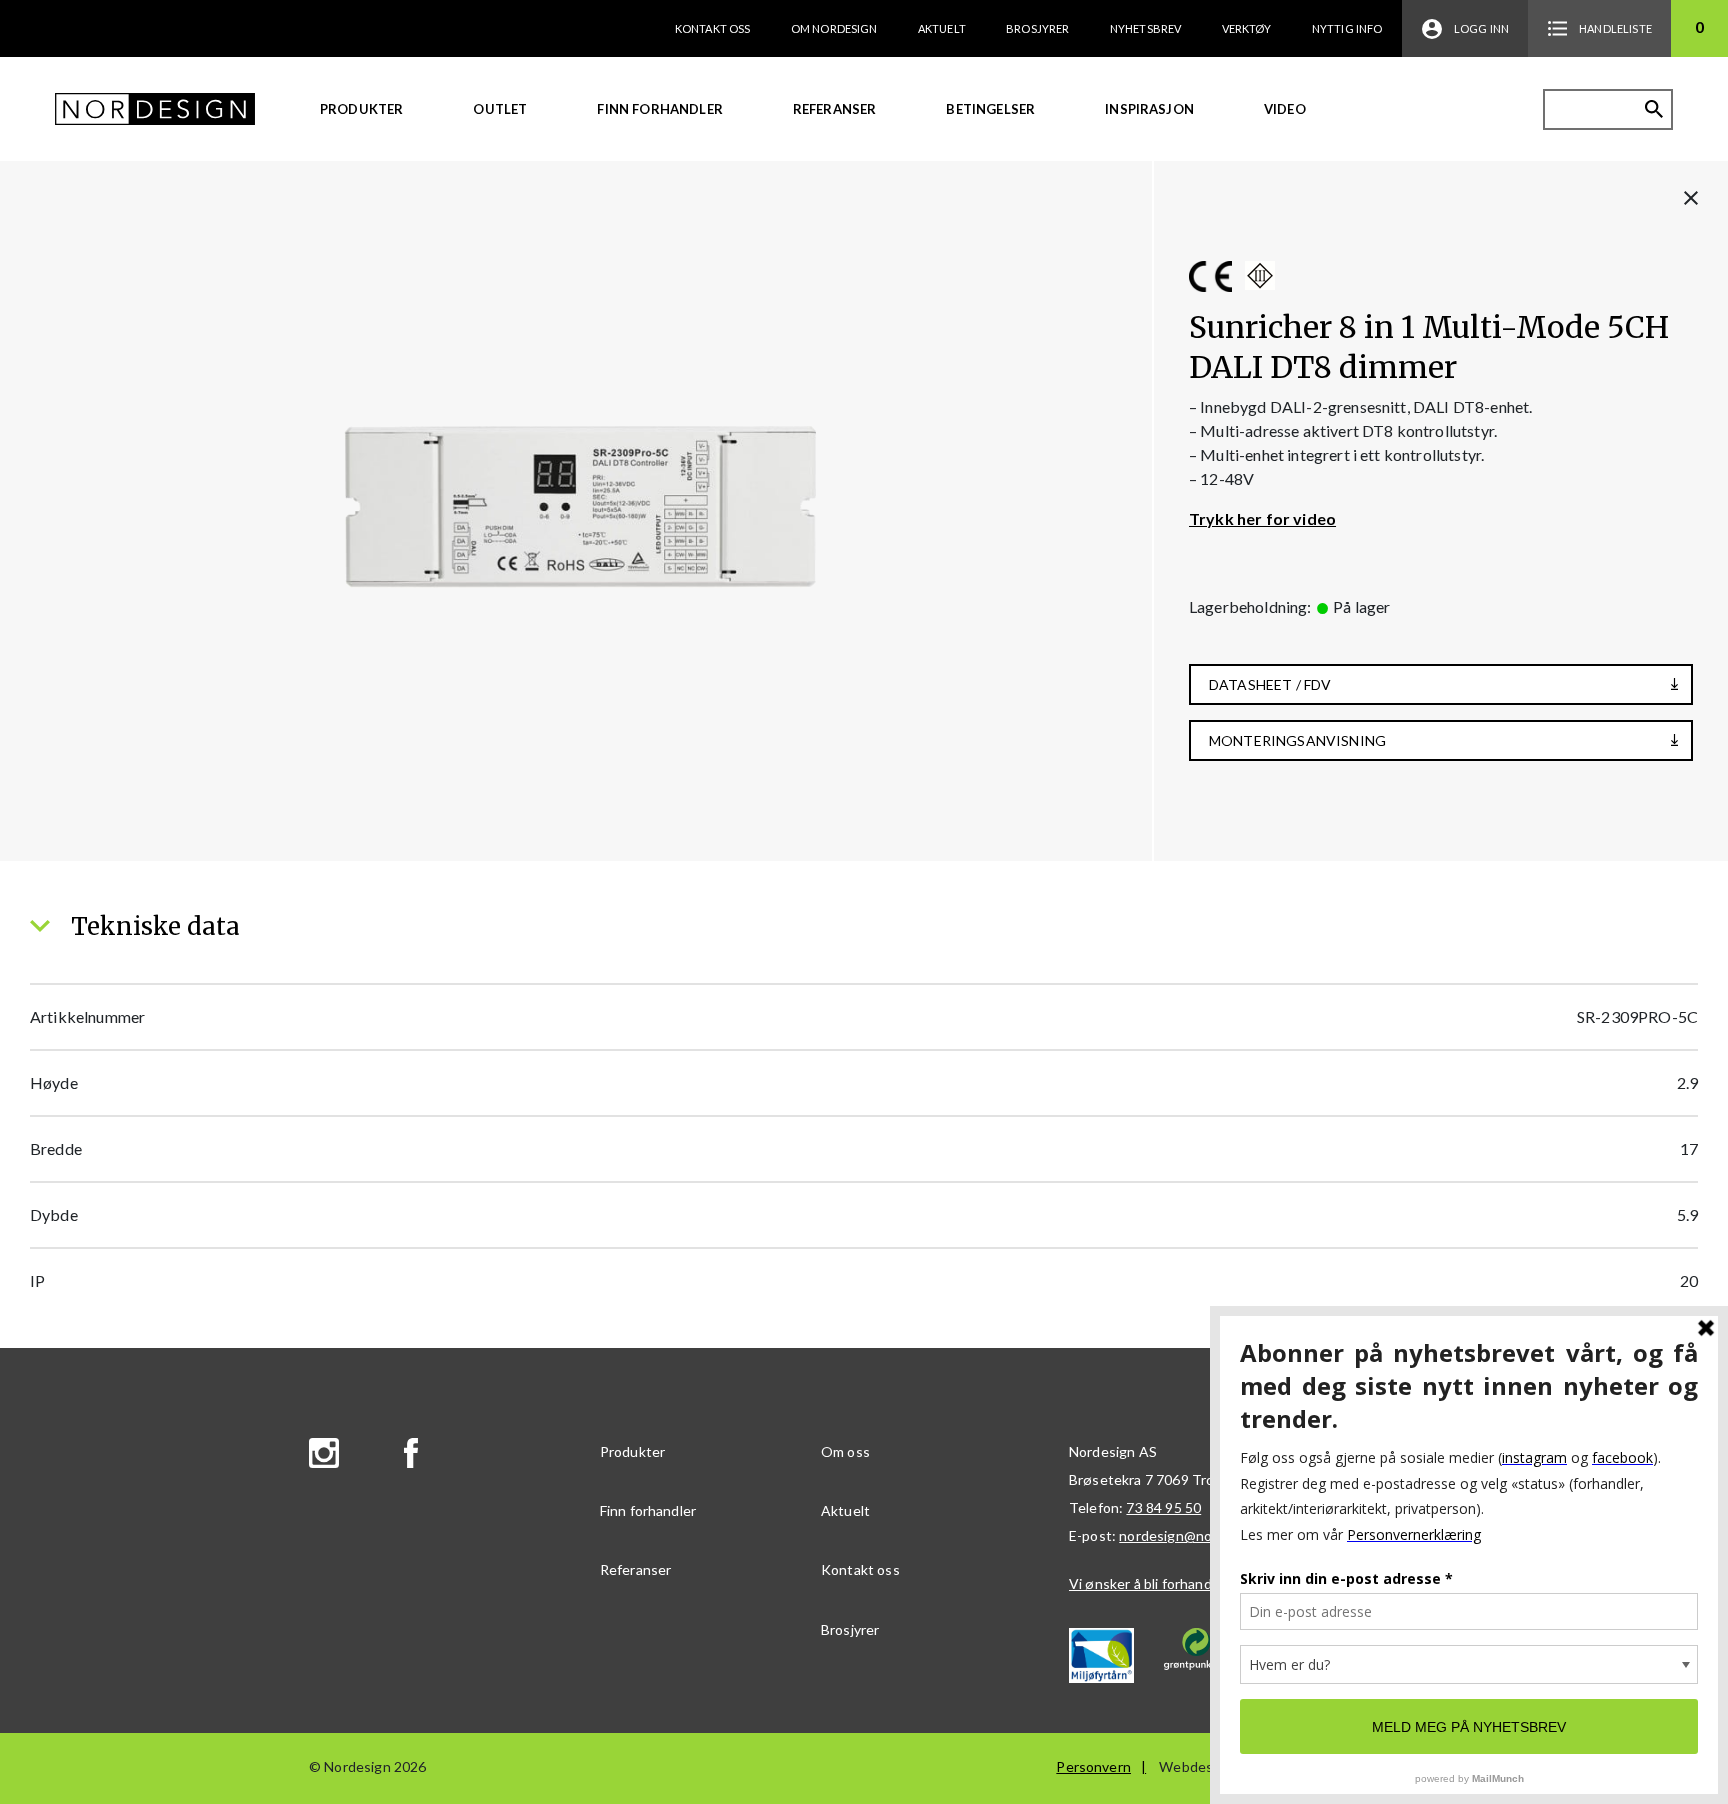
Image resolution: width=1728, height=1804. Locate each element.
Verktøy (1247, 28)
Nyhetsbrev (1146, 28)
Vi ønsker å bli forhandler (1148, 1583)
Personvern (1093, 1766)
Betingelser (990, 109)
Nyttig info (1347, 28)
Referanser (835, 109)
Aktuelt (942, 28)
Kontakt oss (713, 28)
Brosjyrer (1037, 28)
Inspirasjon (1149, 109)
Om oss (845, 1451)
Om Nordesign (834, 28)
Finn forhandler (659, 109)
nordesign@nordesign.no (1199, 1535)
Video (1285, 109)
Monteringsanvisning (1297, 740)
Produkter (361, 109)
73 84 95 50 (1163, 1507)
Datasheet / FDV (1270, 684)
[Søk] (1654, 109)
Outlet (500, 109)
